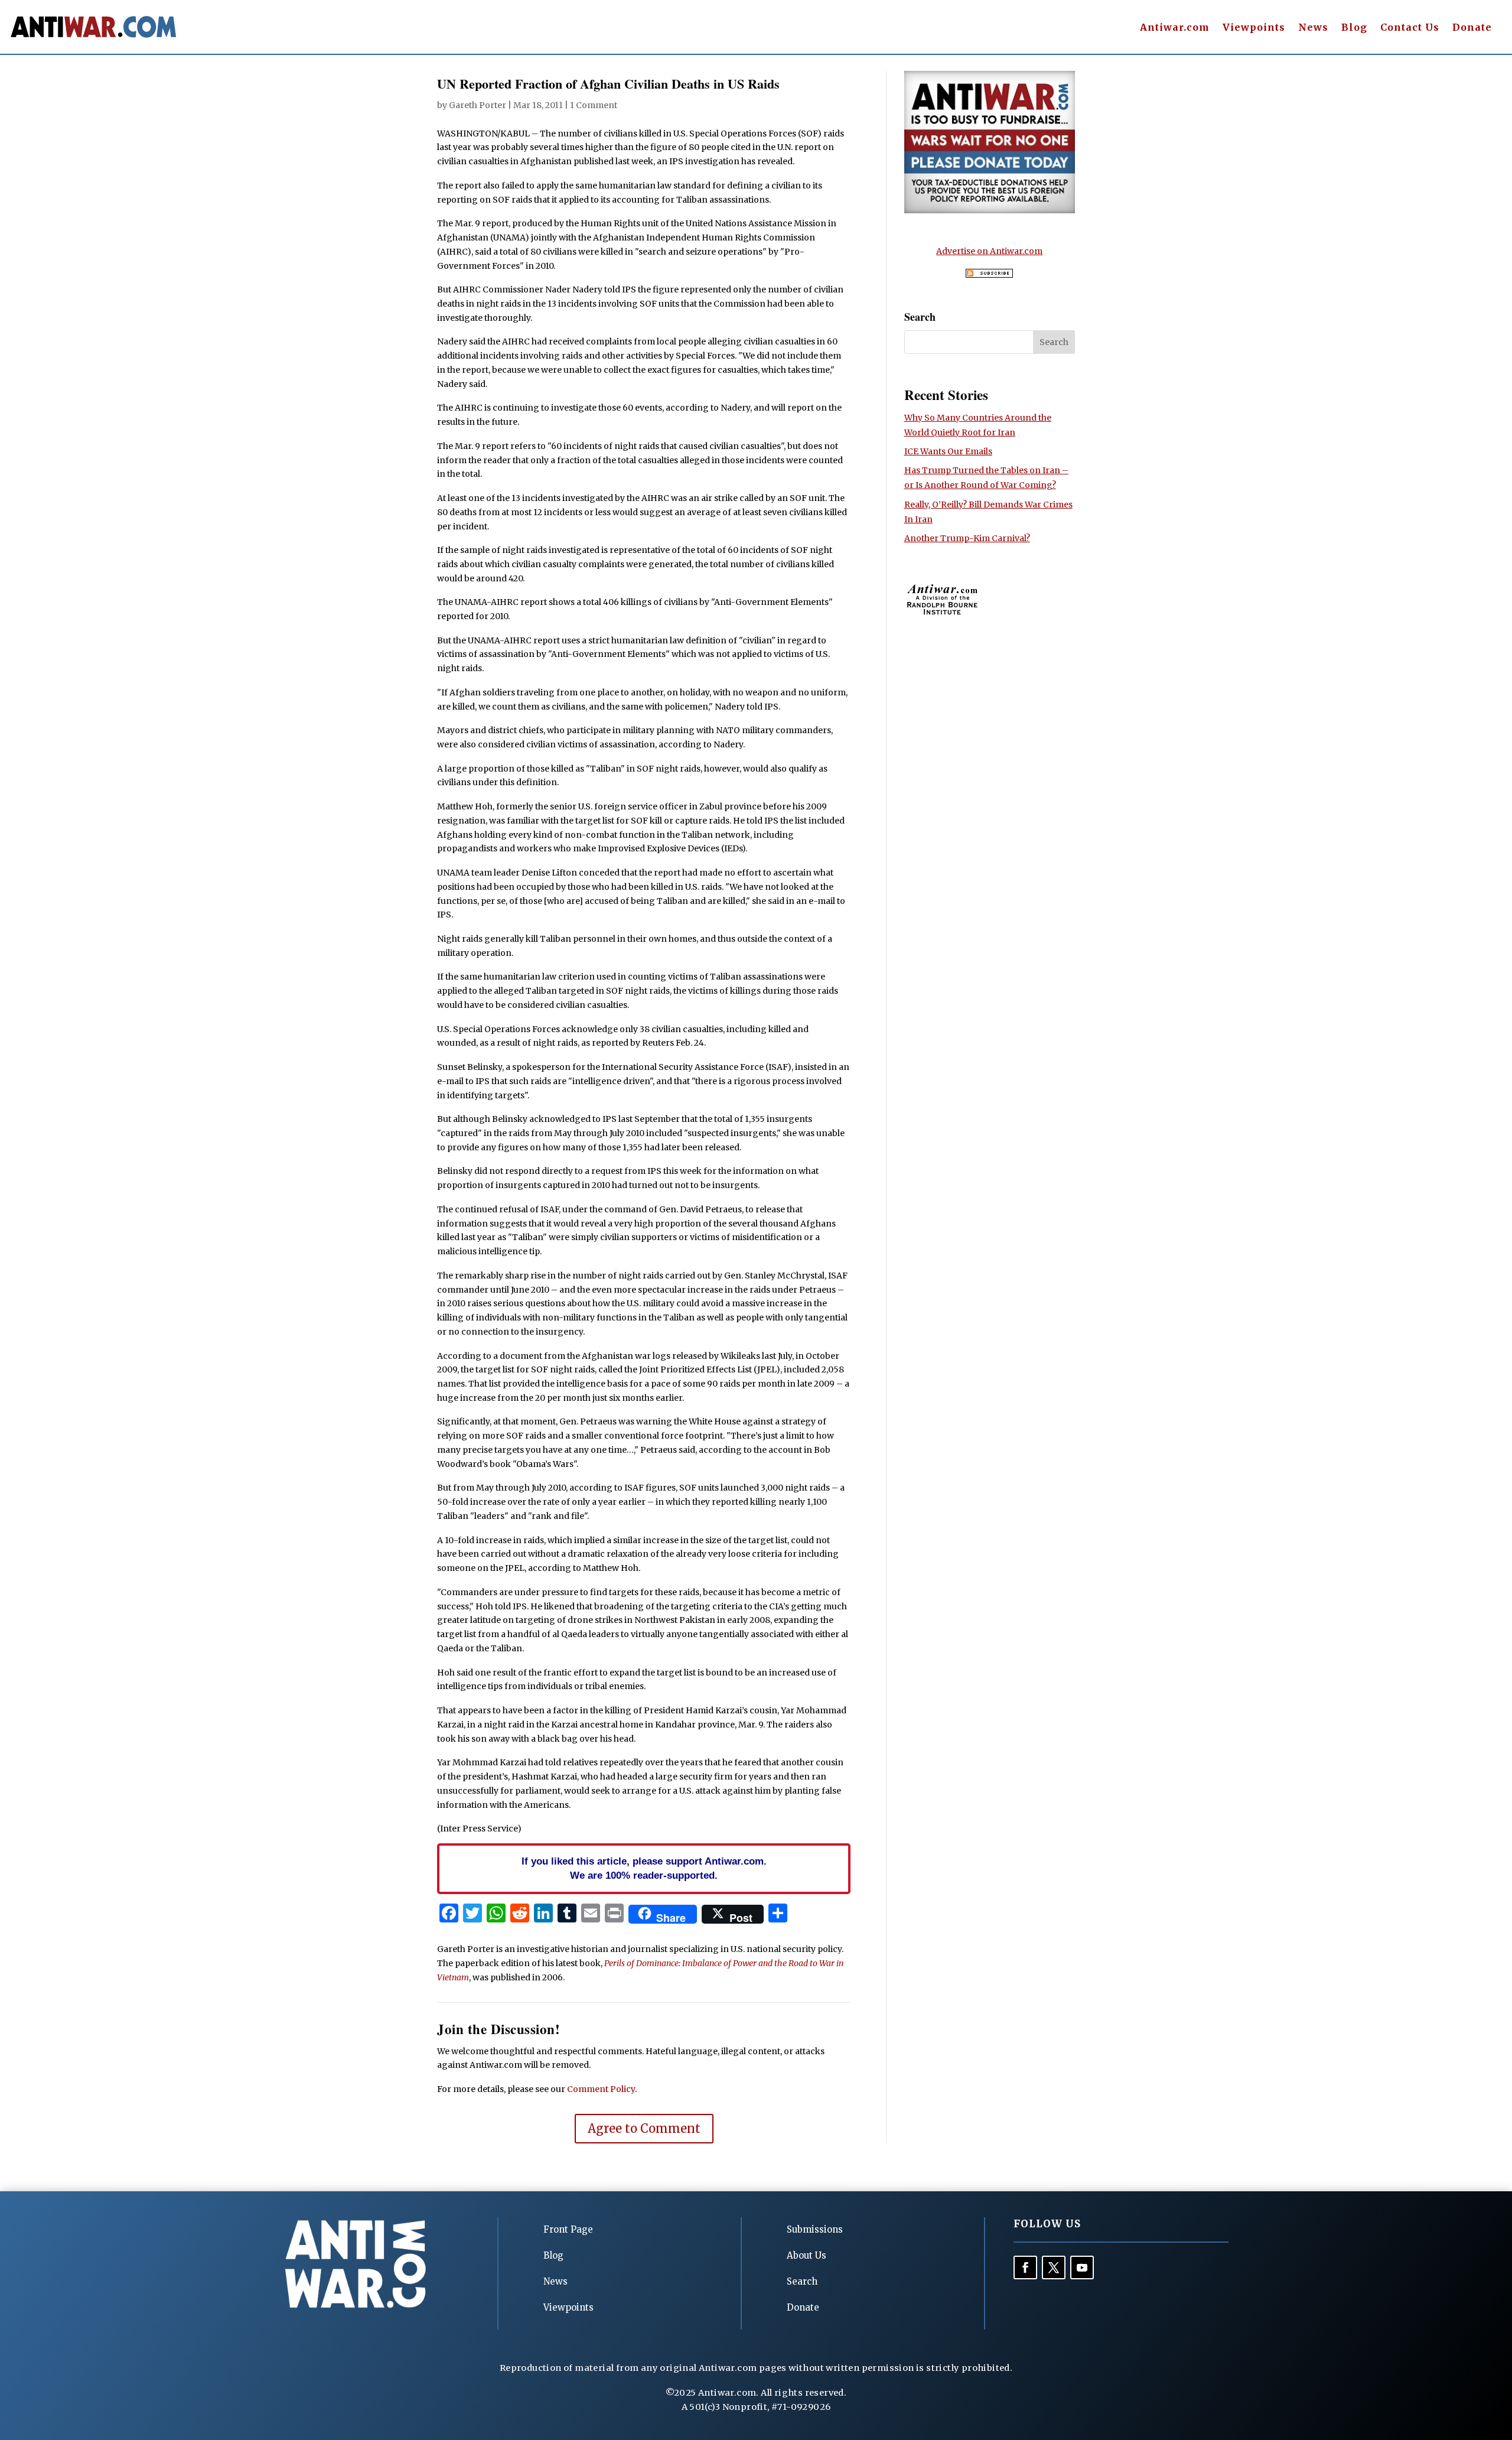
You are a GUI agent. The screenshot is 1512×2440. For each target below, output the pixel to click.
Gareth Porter (478, 105)
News (1313, 28)
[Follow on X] (1054, 2267)
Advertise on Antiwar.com (989, 251)
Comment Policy (601, 2089)
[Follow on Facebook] (1025, 2267)
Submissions (815, 2229)
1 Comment (594, 105)
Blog (1354, 28)
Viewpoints (1254, 28)
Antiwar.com (1175, 28)
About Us (806, 2255)
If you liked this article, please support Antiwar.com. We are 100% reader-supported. (644, 1868)
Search (802, 2281)
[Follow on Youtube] (1082, 2267)
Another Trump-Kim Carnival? (967, 538)
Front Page (568, 2229)
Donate (1472, 28)
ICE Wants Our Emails (948, 451)
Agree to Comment (644, 2128)
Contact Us (1410, 28)
